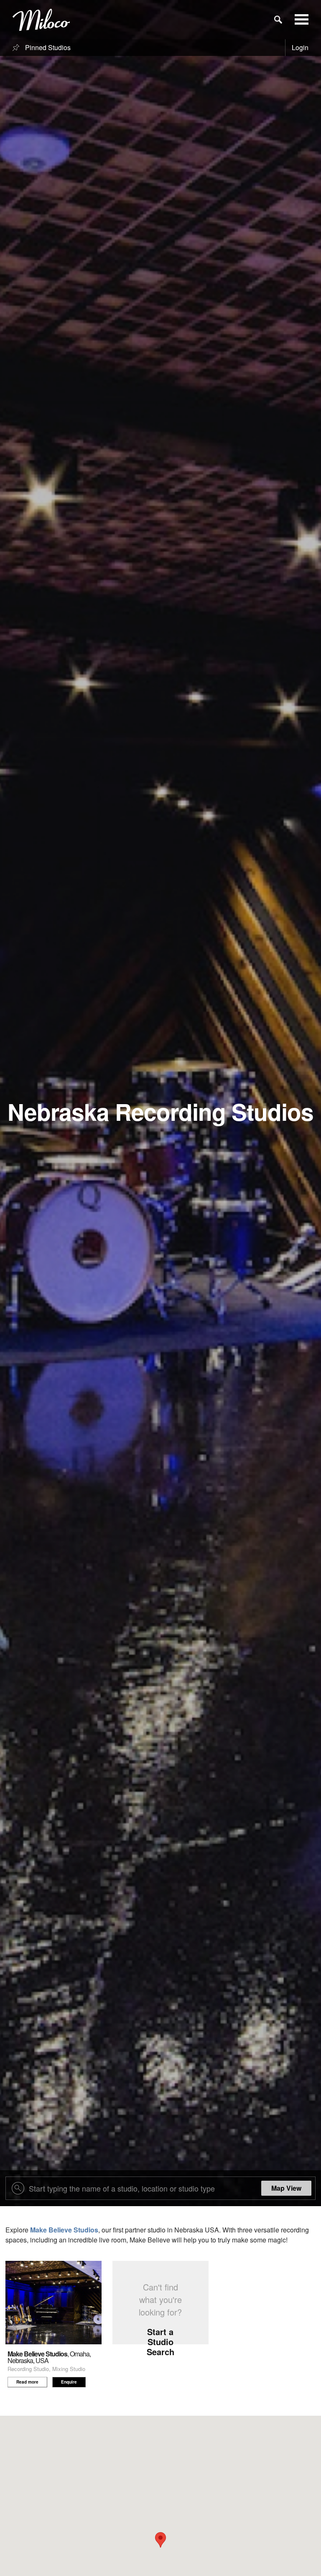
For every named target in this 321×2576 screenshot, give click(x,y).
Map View (286, 2188)
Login (300, 47)
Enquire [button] (69, 2382)
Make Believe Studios (64, 2230)
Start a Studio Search (160, 2342)
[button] (160, 2540)
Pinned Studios (47, 47)
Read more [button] (27, 2382)
